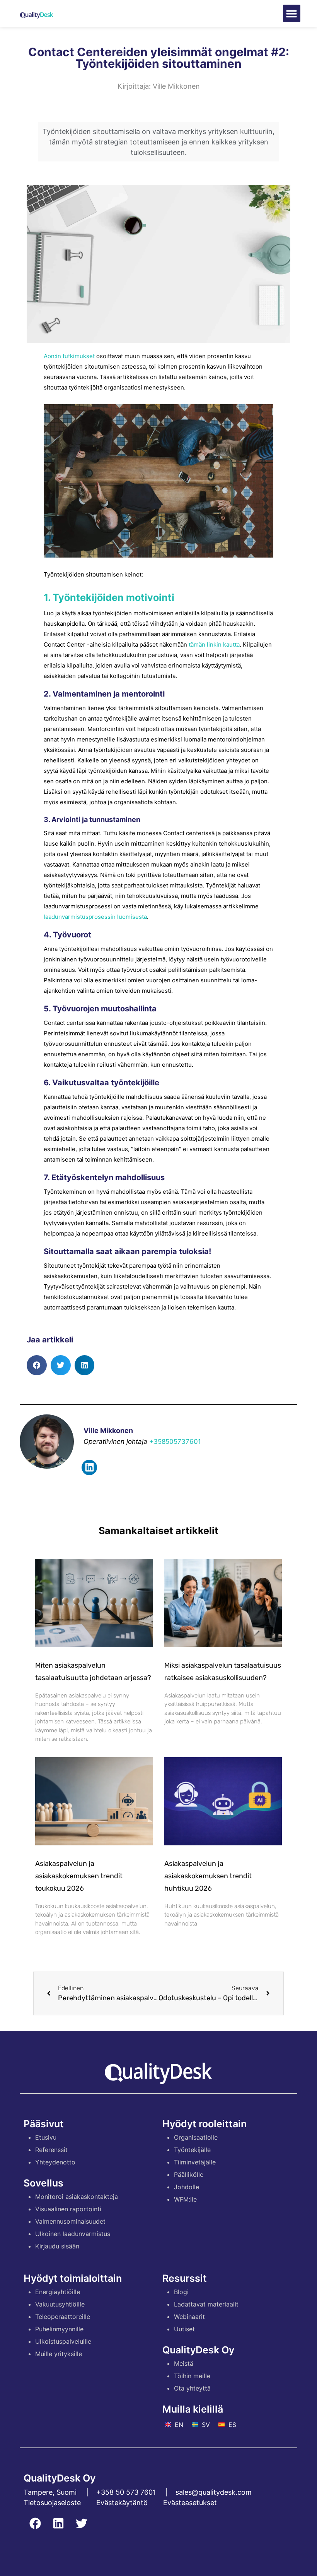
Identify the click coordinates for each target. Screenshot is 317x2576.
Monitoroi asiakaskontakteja (77, 2197)
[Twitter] (82, 2523)
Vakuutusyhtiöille (60, 2304)
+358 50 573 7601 (126, 2492)
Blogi (181, 2292)
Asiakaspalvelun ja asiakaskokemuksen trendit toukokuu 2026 (79, 1876)
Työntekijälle (192, 2150)
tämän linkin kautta (214, 644)
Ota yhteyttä (192, 2388)
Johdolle (187, 2187)
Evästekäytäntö (122, 2503)
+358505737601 (175, 1442)
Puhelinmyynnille (59, 2329)
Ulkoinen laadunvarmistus (73, 2234)
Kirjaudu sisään (57, 2246)
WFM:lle (185, 2199)
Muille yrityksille (59, 2354)
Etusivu (46, 2137)
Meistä (184, 2363)
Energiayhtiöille (58, 2292)
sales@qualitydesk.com (214, 2492)
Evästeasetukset (190, 2503)
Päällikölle (189, 2174)
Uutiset (184, 2329)
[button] (292, 13)
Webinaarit (189, 2317)
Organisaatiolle (196, 2137)
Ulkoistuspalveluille (63, 2341)
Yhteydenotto (55, 2162)
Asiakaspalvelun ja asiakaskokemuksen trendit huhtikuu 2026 (208, 1876)
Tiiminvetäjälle (195, 2162)
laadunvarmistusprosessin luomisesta (95, 917)
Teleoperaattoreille (63, 2317)
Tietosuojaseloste (52, 2503)
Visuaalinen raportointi (68, 2209)
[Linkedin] (89, 1467)
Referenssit (51, 2150)
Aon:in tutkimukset (69, 356)
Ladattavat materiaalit (206, 2304)
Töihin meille (192, 2376)
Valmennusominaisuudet (70, 2221)
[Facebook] (35, 2523)
